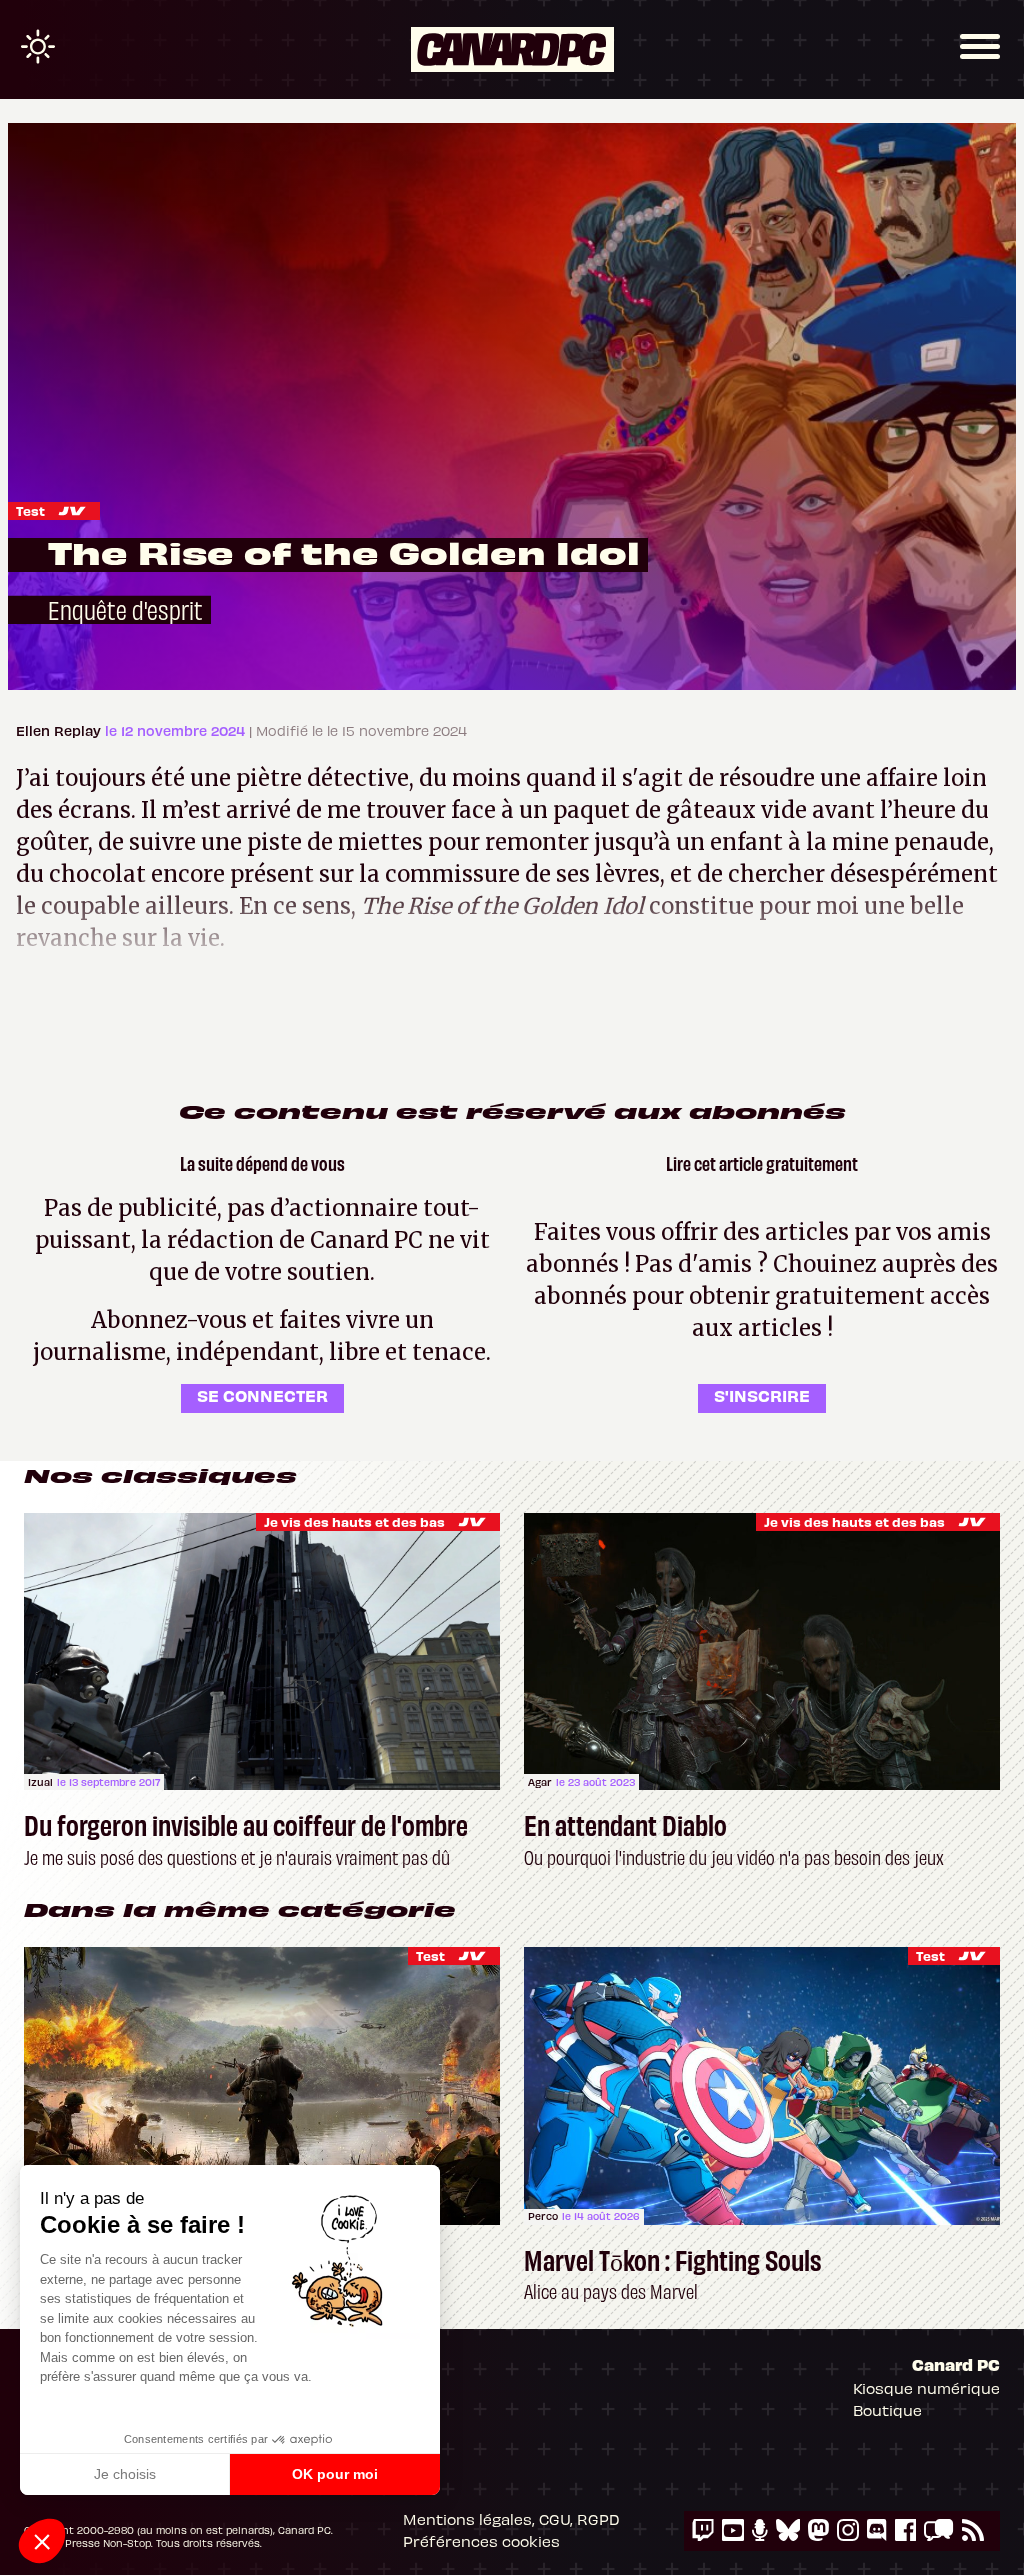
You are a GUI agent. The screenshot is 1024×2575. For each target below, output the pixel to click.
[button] (42, 2541)
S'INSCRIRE (762, 1395)
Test (30, 510)
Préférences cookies (481, 2541)
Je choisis (125, 2474)
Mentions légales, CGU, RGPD (511, 2519)
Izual (40, 1782)
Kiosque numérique (926, 2388)
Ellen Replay (60, 730)
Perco (543, 2216)
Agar (540, 1782)
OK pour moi (335, 2474)
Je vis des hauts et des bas (354, 1521)
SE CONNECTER (262, 1395)
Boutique (887, 2410)
